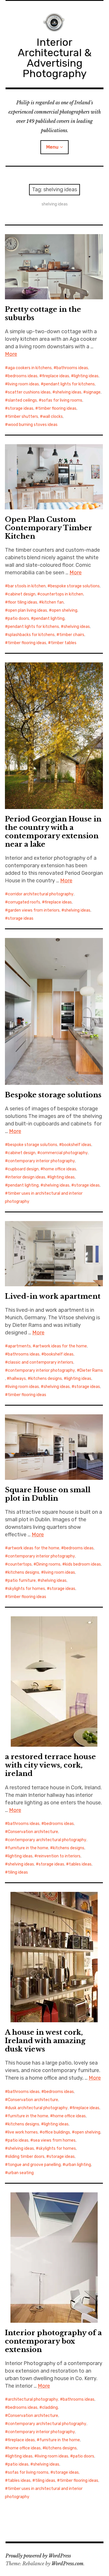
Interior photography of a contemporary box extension (53, 2341)
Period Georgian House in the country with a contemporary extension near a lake (53, 832)
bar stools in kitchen (27, 586)
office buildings (56, 2132)
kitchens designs (46, 1379)
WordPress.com (67, 2564)
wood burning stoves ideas (33, 425)
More (11, 354)
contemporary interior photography (41, 1161)
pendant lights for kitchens (69, 384)
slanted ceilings (22, 400)
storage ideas (21, 408)
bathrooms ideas (72, 368)
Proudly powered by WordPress (38, 2556)
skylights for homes (26, 1589)
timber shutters (23, 417)
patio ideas (18, 2140)
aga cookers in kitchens (30, 368)
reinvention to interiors (59, 1856)
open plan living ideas (27, 610)
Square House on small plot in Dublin (48, 1494)
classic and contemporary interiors (41, 1362)
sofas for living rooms (62, 400)
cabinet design (22, 594)
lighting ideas (86, 376)
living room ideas (23, 384)
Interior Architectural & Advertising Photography (55, 58)
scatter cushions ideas (29, 392)
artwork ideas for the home (61, 1346)
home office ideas (60, 1169)
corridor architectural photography (41, 894)
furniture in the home (28, 1848)
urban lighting (78, 2165)
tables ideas (80, 1864)
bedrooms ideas (23, 376)
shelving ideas (68, 392)
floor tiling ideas (23, 602)
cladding (50, 2408)
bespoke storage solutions (75, 586)
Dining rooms (48, 1564)
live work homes (23, 2132)
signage (93, 392)
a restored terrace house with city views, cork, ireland (50, 1765)
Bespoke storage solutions (53, 1095)
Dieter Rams (91, 1370)
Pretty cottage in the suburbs (43, 314)
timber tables (64, 643)
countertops (20, 1564)
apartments (19, 1346)
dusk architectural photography (38, 2108)
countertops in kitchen (62, 594)
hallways (18, 1379)
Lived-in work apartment (53, 1296)
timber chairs (72, 635)
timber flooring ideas (57, 408)
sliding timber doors (26, 2157)
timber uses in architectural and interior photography (44, 1197)
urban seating (21, 2173)
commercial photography (64, 1153)
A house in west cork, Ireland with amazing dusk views (45, 2041)
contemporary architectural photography (47, 1840)
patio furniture (22, 1581)
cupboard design (23, 1169)
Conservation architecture (33, 1832)
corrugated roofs (24, 902)
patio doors (18, 619)
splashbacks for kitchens (31, 635)
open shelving (65, 610)
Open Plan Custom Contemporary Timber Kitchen (49, 528)
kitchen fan (53, 602)
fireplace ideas (56, 376)
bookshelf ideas (77, 1145)
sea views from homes (54, 2140)
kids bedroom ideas (83, 1564)
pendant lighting (49, 619)
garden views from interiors (34, 910)
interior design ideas (27, 1177)
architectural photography (33, 2399)
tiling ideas (18, 1872)
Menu (52, 147)
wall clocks (53, 417)
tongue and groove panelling (34, 2165)
